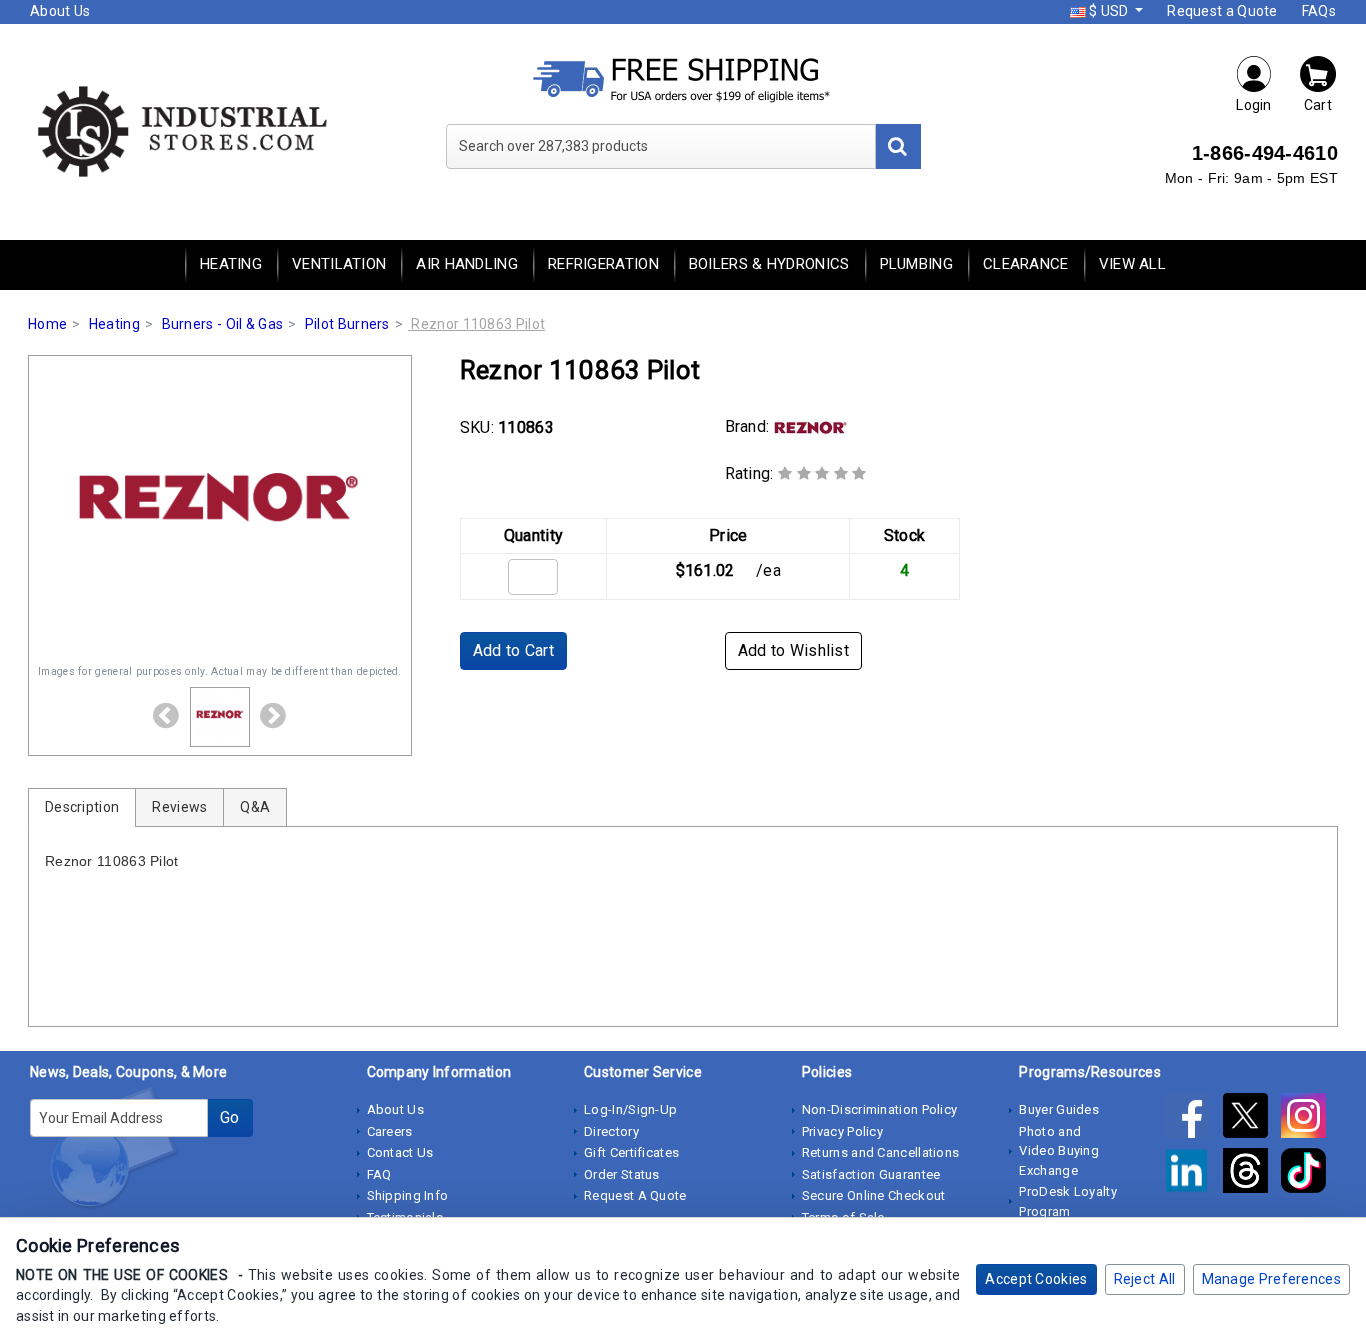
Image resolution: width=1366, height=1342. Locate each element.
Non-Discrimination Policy (880, 1109)
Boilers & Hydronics (769, 264)
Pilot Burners (347, 324)
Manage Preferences (1271, 1279)
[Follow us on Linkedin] (1193, 1174)
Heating (231, 264)
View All (1132, 264)
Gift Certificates (631, 1152)
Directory (611, 1131)
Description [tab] (82, 807)
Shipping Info (408, 1195)
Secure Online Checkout (874, 1195)
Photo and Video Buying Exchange (1059, 1151)
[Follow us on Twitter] (1252, 1119)
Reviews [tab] (179, 807)
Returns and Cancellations (881, 1152)
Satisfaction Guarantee (871, 1174)
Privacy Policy (842, 1131)
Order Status (622, 1174)
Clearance (1026, 264)
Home (47, 324)
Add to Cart (513, 650)
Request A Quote (635, 1195)
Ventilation (339, 264)
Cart (1318, 105)
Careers (390, 1131)
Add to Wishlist (794, 650)
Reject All (1145, 1279)
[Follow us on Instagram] (1308, 1119)
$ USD (1109, 11)
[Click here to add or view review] (822, 473)
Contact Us (400, 1152)
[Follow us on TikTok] (1308, 1174)
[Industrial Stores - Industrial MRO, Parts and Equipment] (180, 130)
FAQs (1319, 11)
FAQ (379, 1174)
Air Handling (467, 264)
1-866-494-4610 (1265, 153)
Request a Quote (1222, 11)
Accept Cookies (1036, 1279)
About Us (60, 11)
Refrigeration (603, 264)
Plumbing (916, 264)
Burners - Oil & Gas (223, 324)
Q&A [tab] (255, 807)
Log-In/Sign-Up (630, 1109)
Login (1254, 105)
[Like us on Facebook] (1193, 1119)
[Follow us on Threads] (1252, 1174)
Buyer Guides (1059, 1109)
